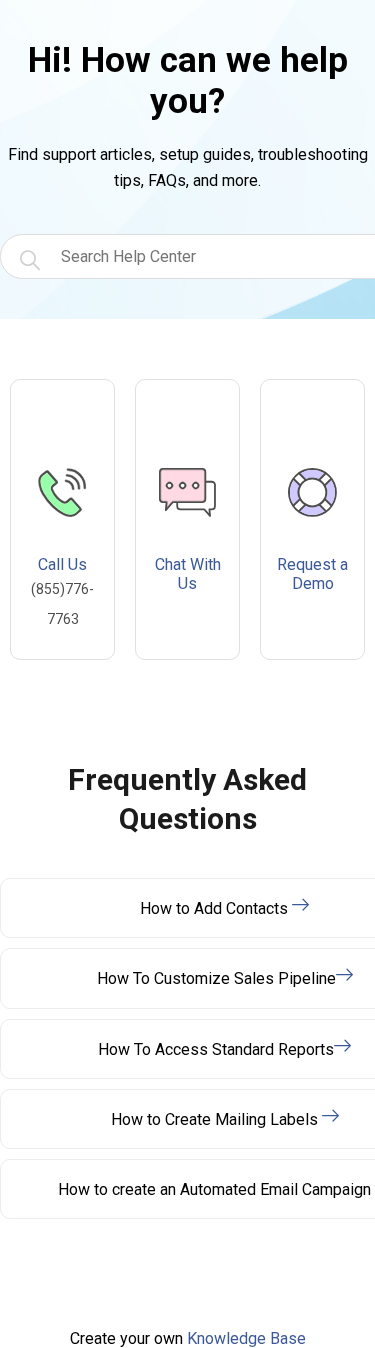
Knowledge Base (246, 1338)
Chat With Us (188, 574)
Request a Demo (312, 574)
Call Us (62, 591)
